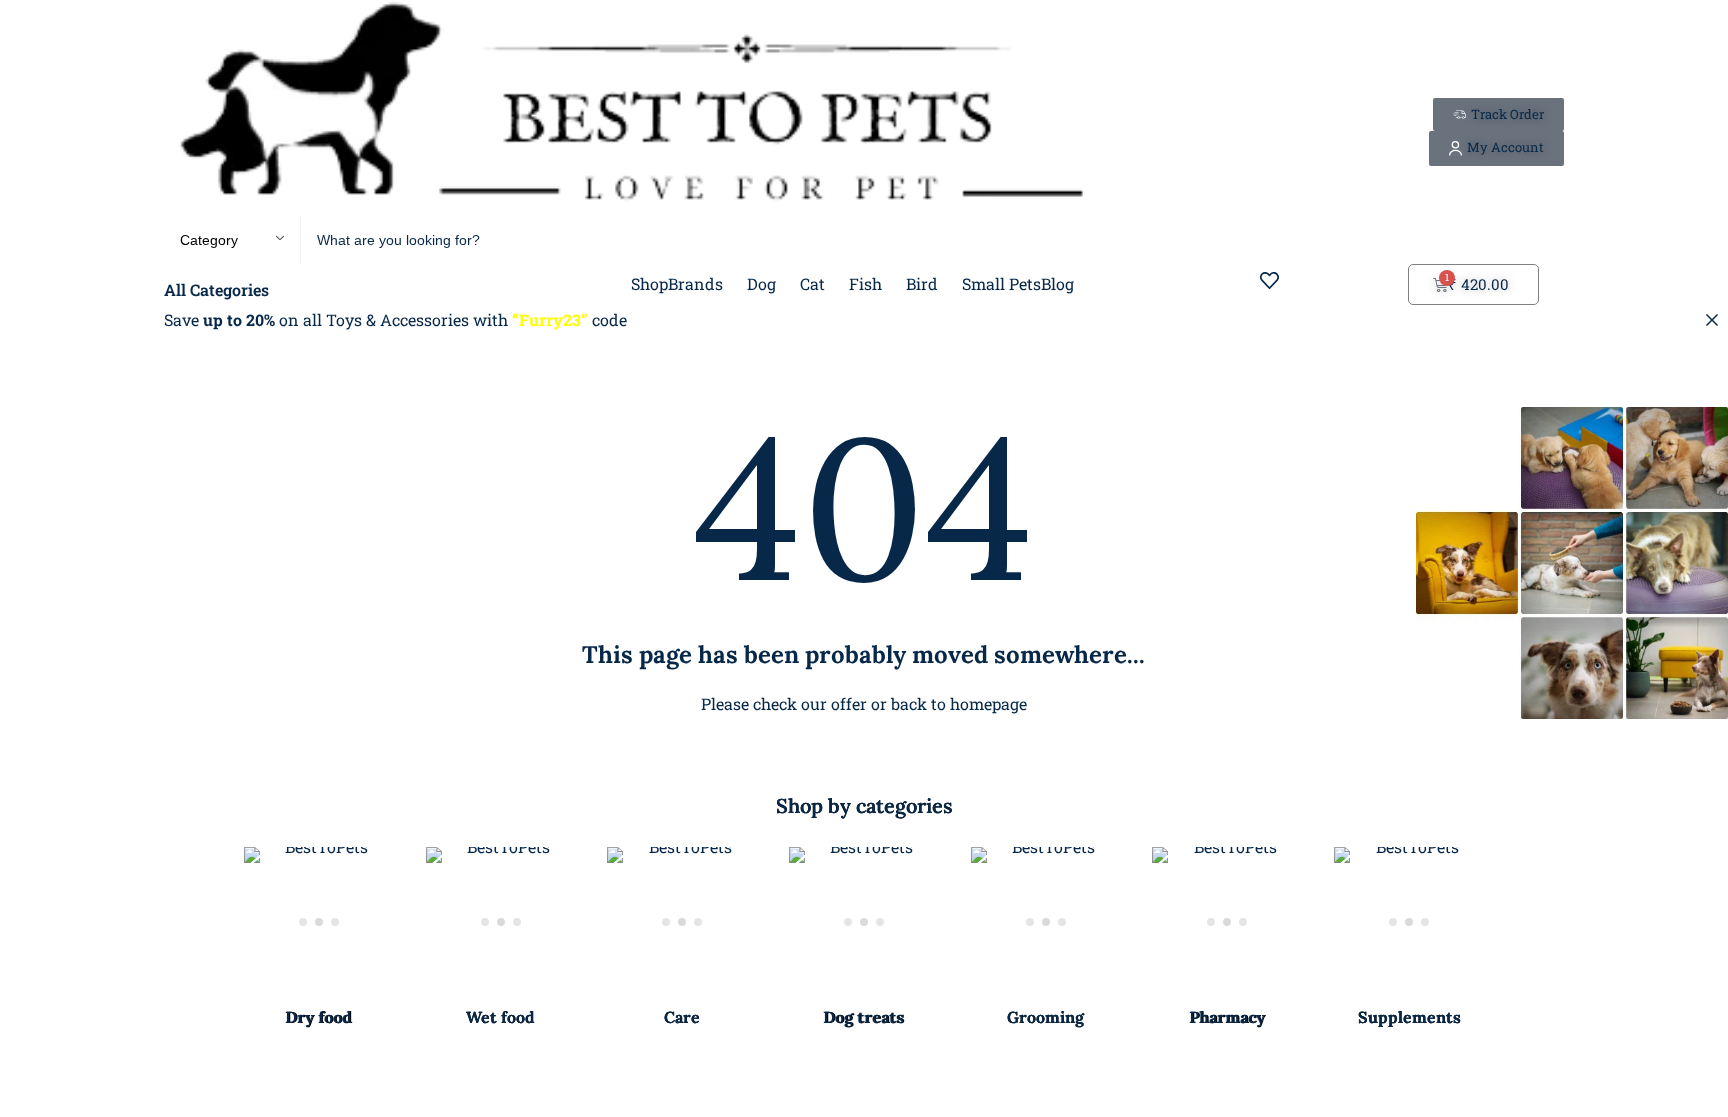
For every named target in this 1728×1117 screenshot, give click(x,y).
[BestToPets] (630, 108)
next (1528, 938)
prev (200, 938)
